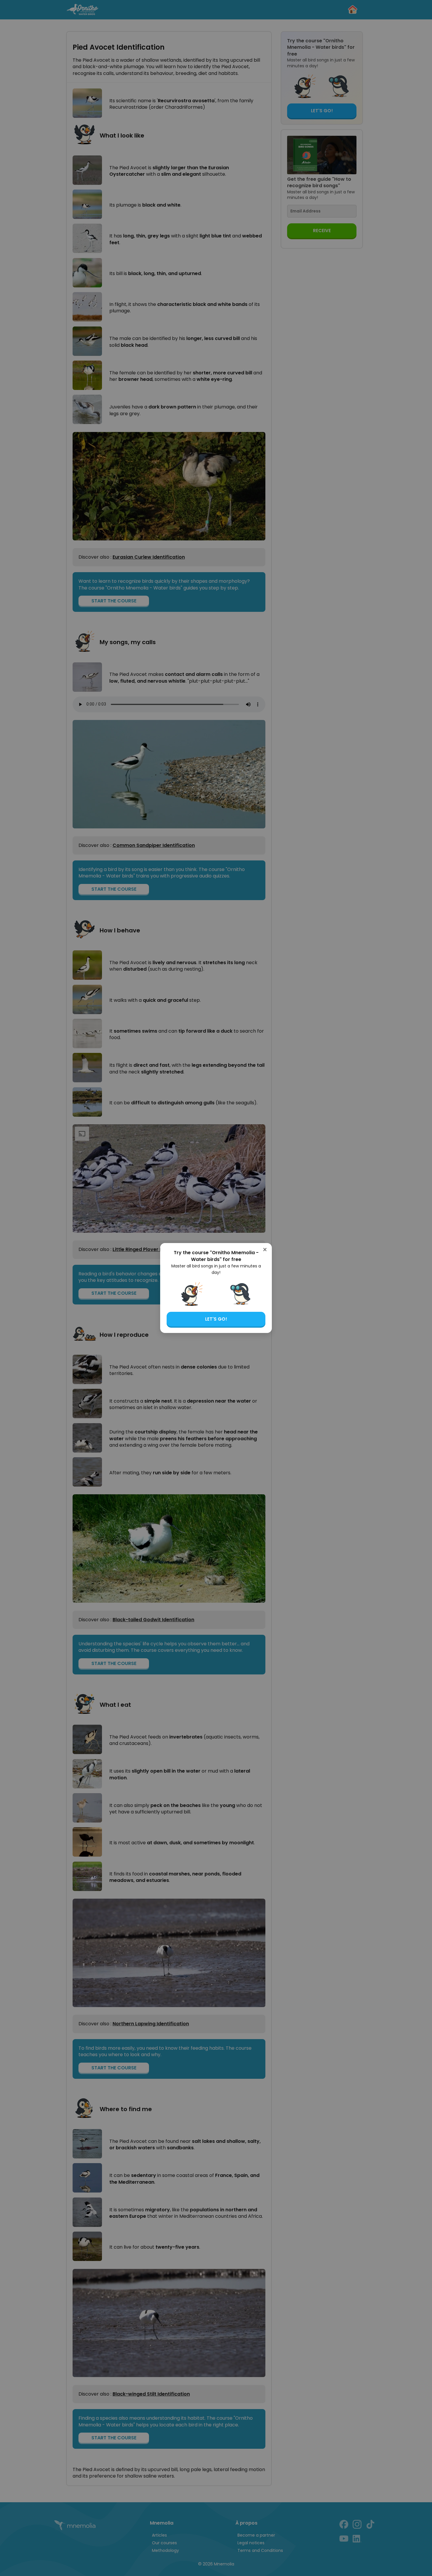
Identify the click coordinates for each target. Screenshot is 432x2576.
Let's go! (216, 1319)
